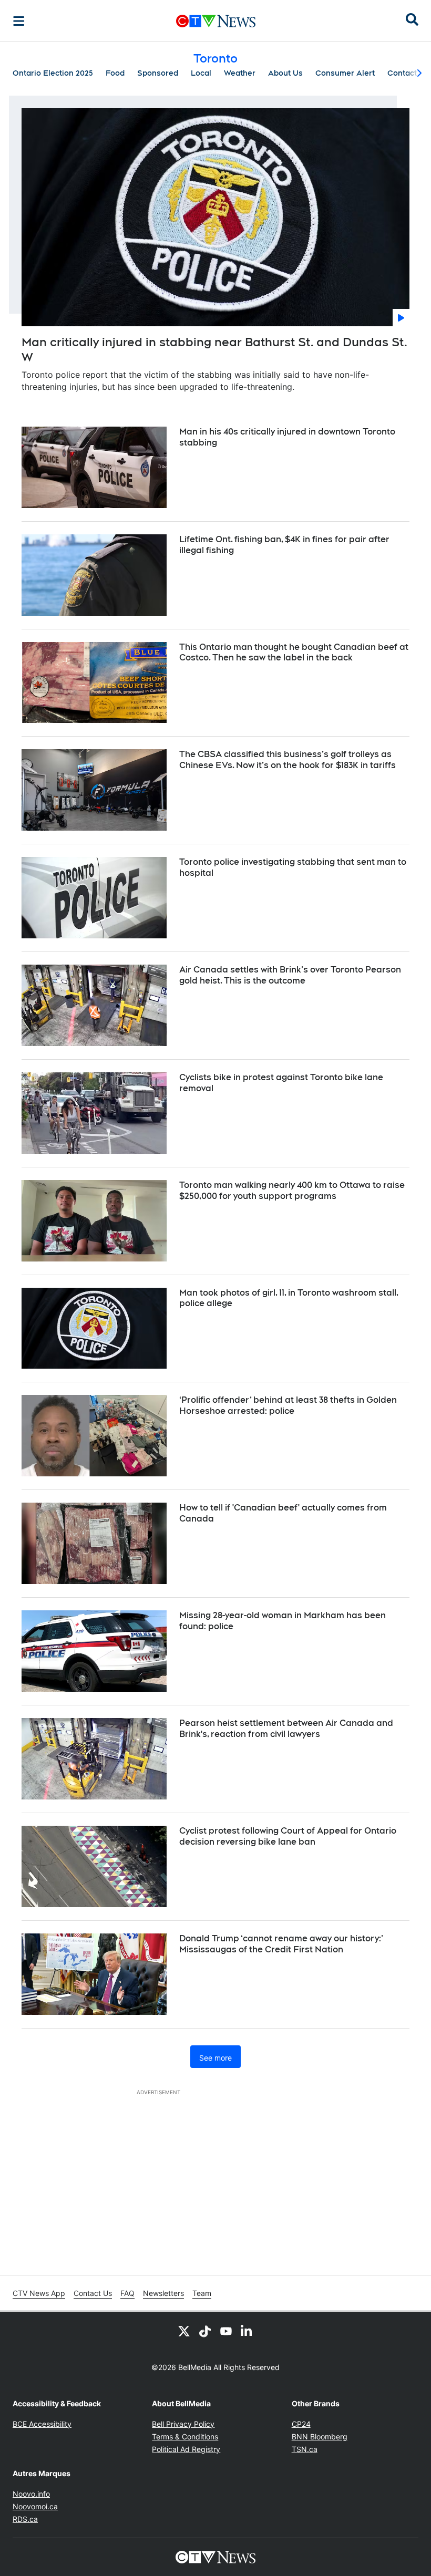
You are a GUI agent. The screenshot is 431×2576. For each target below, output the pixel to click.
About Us (285, 73)
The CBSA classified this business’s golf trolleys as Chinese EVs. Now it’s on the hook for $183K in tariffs (288, 760)
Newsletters (163, 2293)
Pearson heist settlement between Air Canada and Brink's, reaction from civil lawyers (286, 1729)
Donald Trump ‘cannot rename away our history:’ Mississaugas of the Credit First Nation (281, 1944)
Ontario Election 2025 (53, 73)
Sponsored (158, 73)
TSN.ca (305, 2449)
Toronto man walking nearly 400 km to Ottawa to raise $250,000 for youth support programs (292, 1191)
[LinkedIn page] (247, 2331)
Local (201, 73)
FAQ (127, 2293)
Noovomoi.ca (35, 2506)
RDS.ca (25, 2519)
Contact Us (93, 2293)
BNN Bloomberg (320, 2437)
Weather (240, 73)
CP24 (301, 2424)
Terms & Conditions (185, 2437)
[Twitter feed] (184, 2331)
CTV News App (39, 2293)
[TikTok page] (205, 2331)
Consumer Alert (345, 73)
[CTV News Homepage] (216, 21)
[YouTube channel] (226, 2331)
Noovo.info (31, 2494)
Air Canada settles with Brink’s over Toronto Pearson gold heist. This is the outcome (290, 975)
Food (115, 73)
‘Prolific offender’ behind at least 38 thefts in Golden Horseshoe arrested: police (288, 1405)
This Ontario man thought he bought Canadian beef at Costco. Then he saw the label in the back (294, 653)
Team (202, 2293)
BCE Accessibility (42, 2424)
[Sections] (19, 21)
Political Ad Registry (186, 2449)
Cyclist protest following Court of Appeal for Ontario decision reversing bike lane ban (288, 1836)
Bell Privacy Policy (183, 2424)
